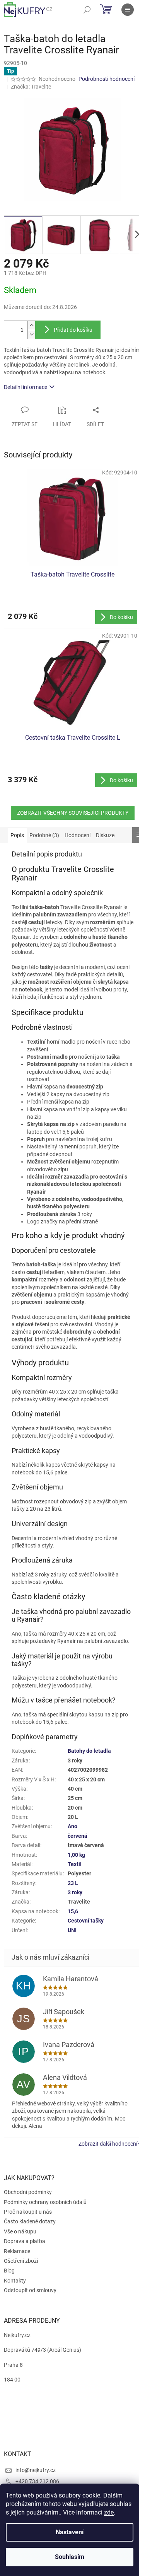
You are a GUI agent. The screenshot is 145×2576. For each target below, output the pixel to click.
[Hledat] (87, 10)
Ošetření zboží (21, 2261)
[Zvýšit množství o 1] (31, 325)
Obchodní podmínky (28, 2192)
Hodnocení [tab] (78, 835)
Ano (72, 1826)
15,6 (73, 1911)
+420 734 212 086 (37, 2481)
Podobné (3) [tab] (44, 835)
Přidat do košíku (73, 330)
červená (78, 1836)
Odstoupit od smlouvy (30, 2290)
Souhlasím (70, 2557)
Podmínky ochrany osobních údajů (45, 2202)
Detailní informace (26, 387)
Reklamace (17, 2251)
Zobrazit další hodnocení (108, 2144)
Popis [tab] (17, 835)
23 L (73, 1883)
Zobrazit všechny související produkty (73, 813)
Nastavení (70, 2532)
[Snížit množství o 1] (31, 334)
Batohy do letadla (89, 1751)
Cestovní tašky (86, 1921)
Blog (9, 2271)
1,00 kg (76, 1855)
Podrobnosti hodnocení (107, 79)
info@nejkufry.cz (36, 2470)
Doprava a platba (25, 2241)
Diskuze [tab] (105, 835)
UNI (72, 1930)
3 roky (75, 1892)
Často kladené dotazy (30, 2221)
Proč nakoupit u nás (28, 2212)
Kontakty (15, 2281)
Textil (75, 1864)
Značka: (31, 87)
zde (109, 2512)
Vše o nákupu (20, 2231)
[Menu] (128, 10)
